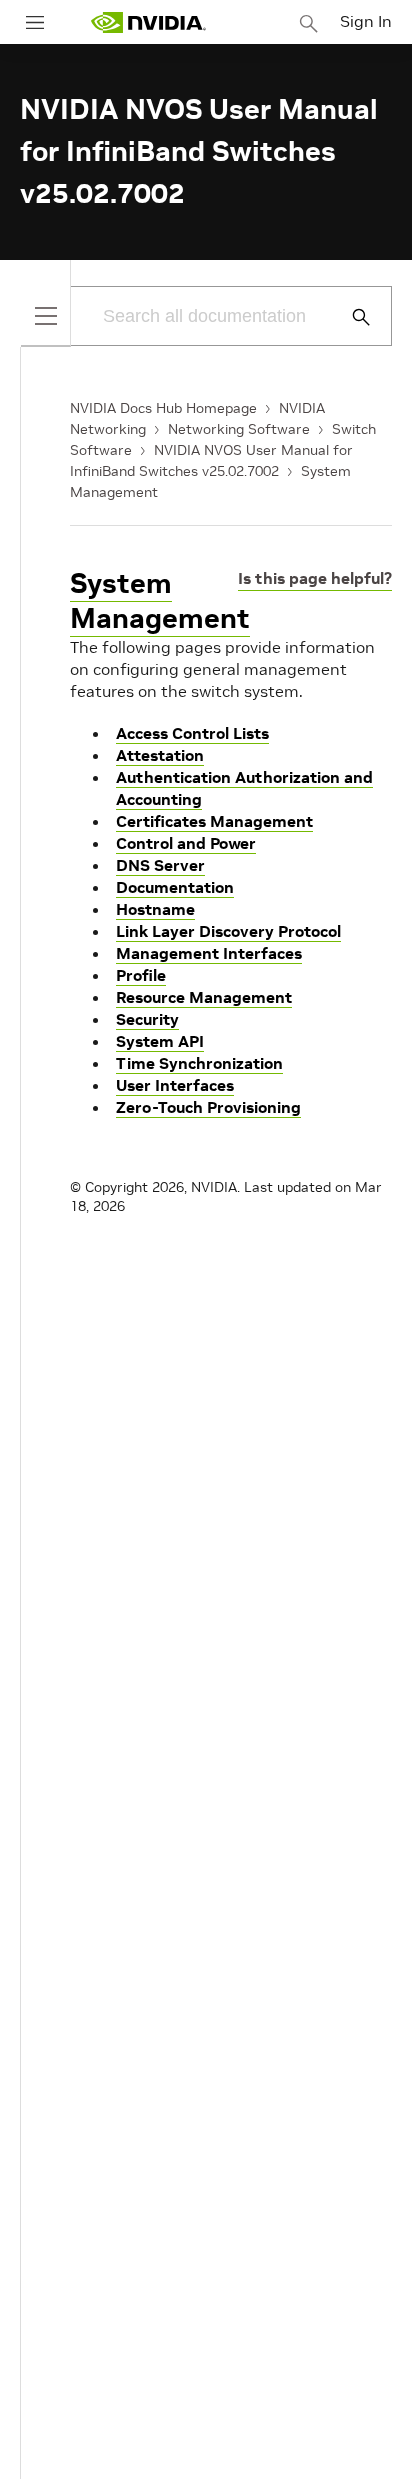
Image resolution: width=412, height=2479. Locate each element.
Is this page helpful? (315, 578)
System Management (160, 601)
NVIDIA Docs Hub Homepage (163, 408)
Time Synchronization (199, 1063)
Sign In (366, 21)
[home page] (148, 22)
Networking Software (239, 429)
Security (147, 1019)
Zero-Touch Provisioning (208, 1107)
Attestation (160, 755)
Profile (141, 975)
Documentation (175, 887)
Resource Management (204, 997)
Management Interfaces (209, 953)
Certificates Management (214, 821)
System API (160, 1041)
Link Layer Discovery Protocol (228, 931)
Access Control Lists (192, 733)
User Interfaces (175, 1085)
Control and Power (186, 843)
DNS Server (160, 865)
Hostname (155, 909)
